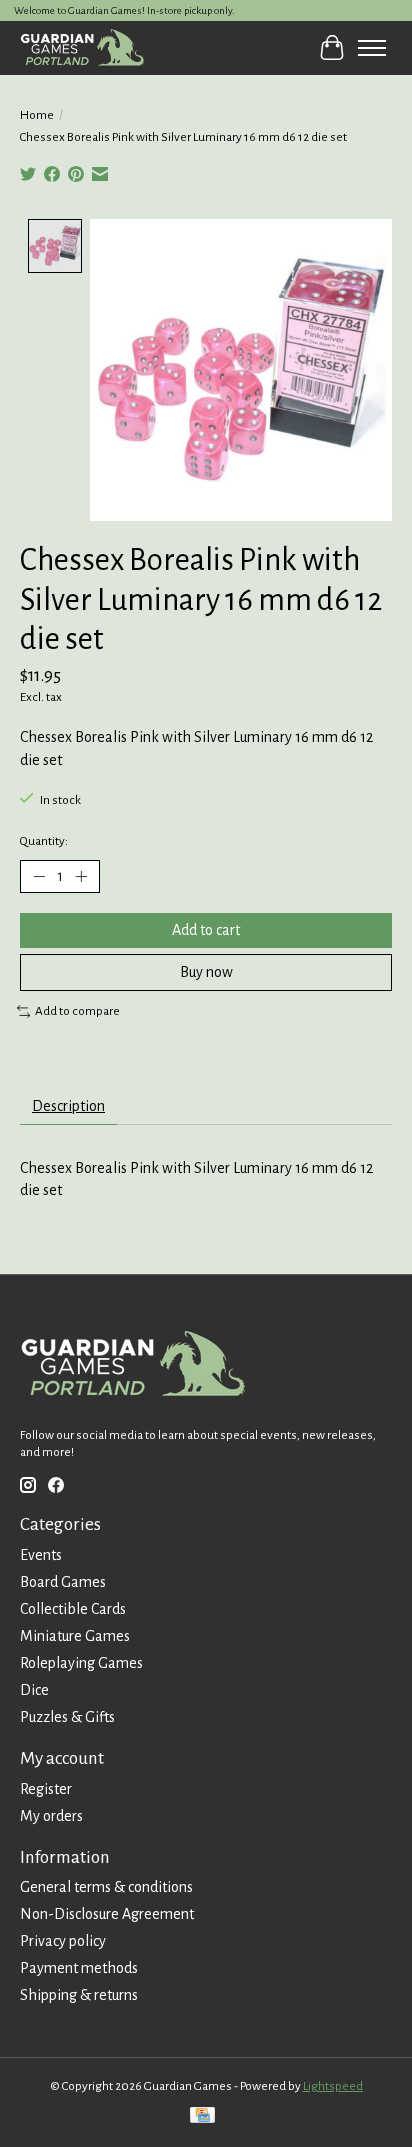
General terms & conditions (106, 1887)
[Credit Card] (202, 2117)
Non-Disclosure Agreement (107, 1914)
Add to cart (206, 930)
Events (41, 1555)
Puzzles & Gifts (67, 1717)
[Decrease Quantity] (39, 876)
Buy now (206, 972)
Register (46, 1789)
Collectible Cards (73, 1609)
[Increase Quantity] (81, 876)
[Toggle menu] (372, 48)
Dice (34, 1690)
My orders (51, 1816)
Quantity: (44, 841)
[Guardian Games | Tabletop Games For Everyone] (82, 47)
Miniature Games (75, 1636)
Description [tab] (68, 1106)
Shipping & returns (79, 1995)
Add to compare (77, 1011)
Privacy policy (63, 1941)
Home (37, 115)
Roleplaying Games (81, 1663)
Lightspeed (333, 2086)
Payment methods (79, 1968)
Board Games (63, 1582)
